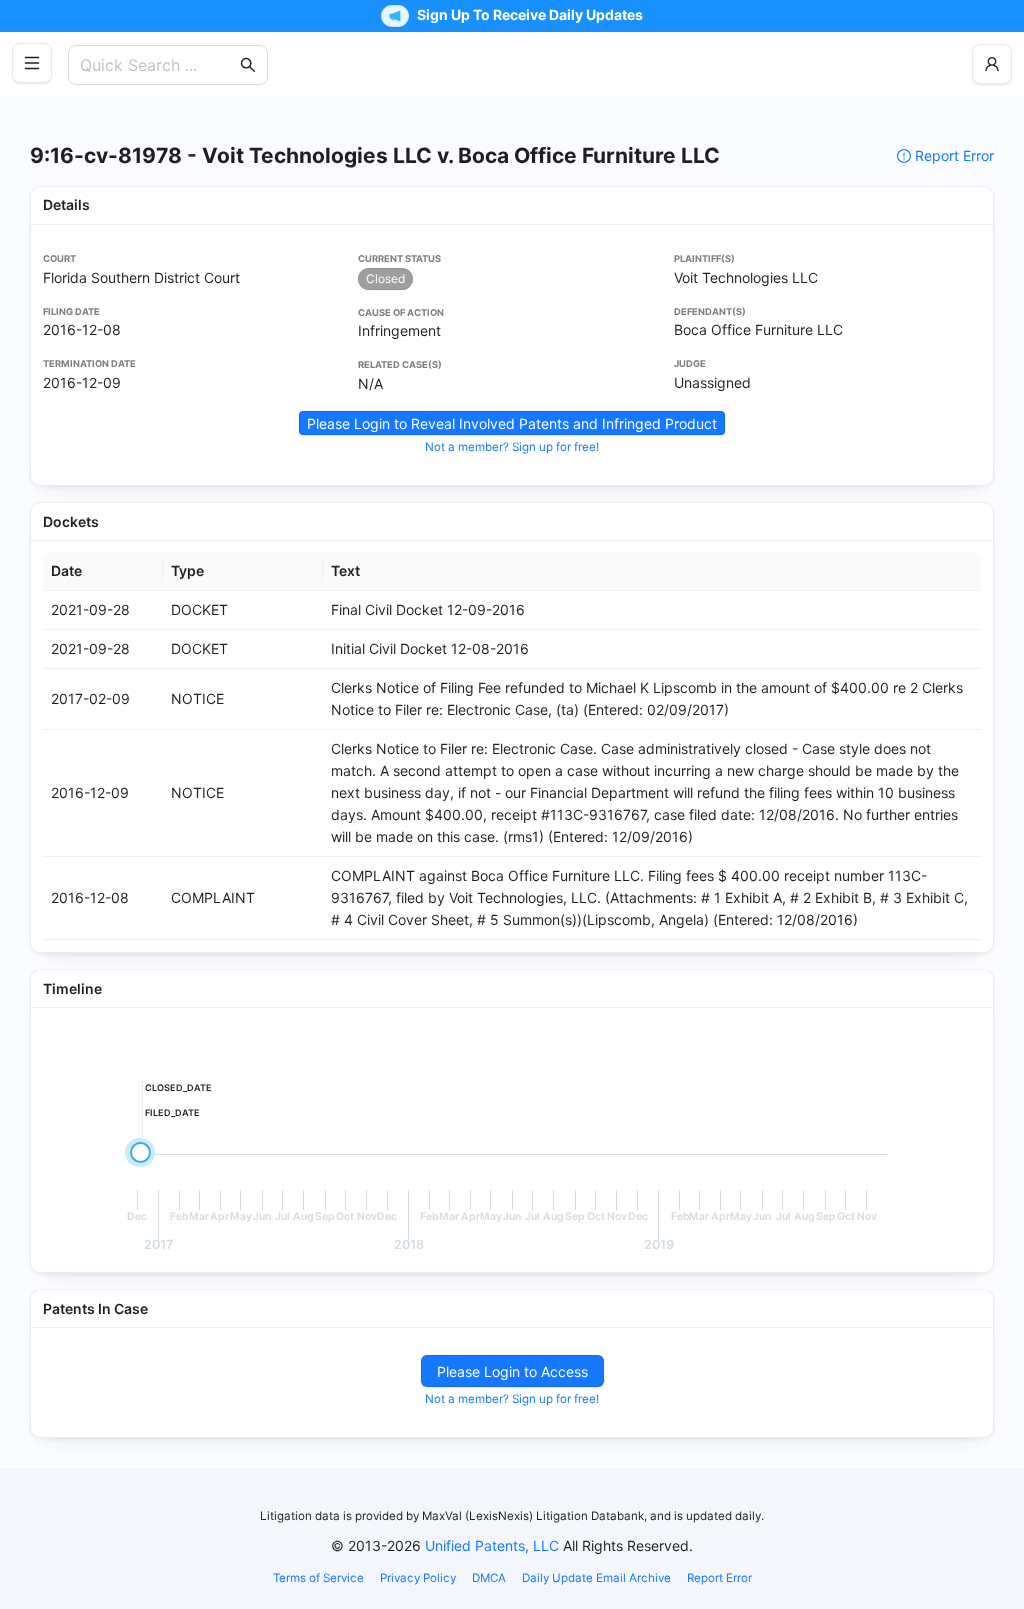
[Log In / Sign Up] (992, 64)
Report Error (954, 155)
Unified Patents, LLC (492, 1545)
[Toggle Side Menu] (32, 63)
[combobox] (158, 65)
